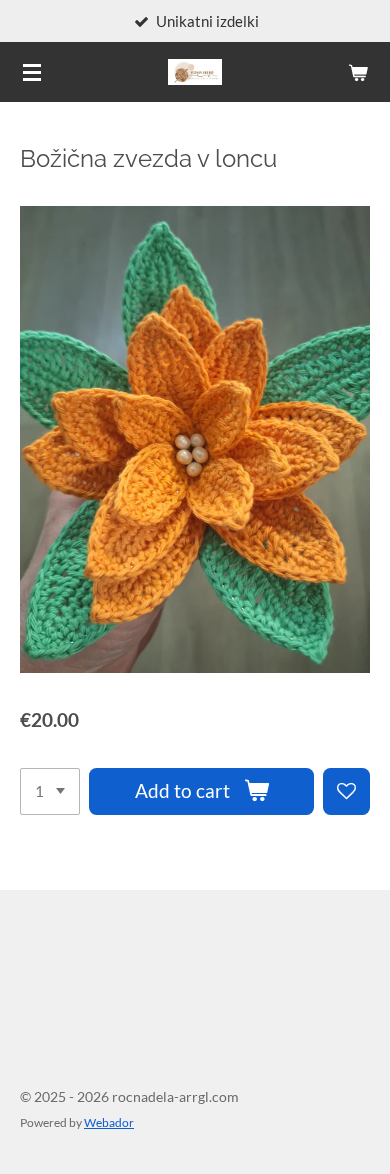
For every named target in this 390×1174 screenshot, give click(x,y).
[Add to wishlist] (346, 791)
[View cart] (358, 72)
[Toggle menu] (32, 72)
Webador (109, 1122)
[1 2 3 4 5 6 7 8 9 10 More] (50, 791)
